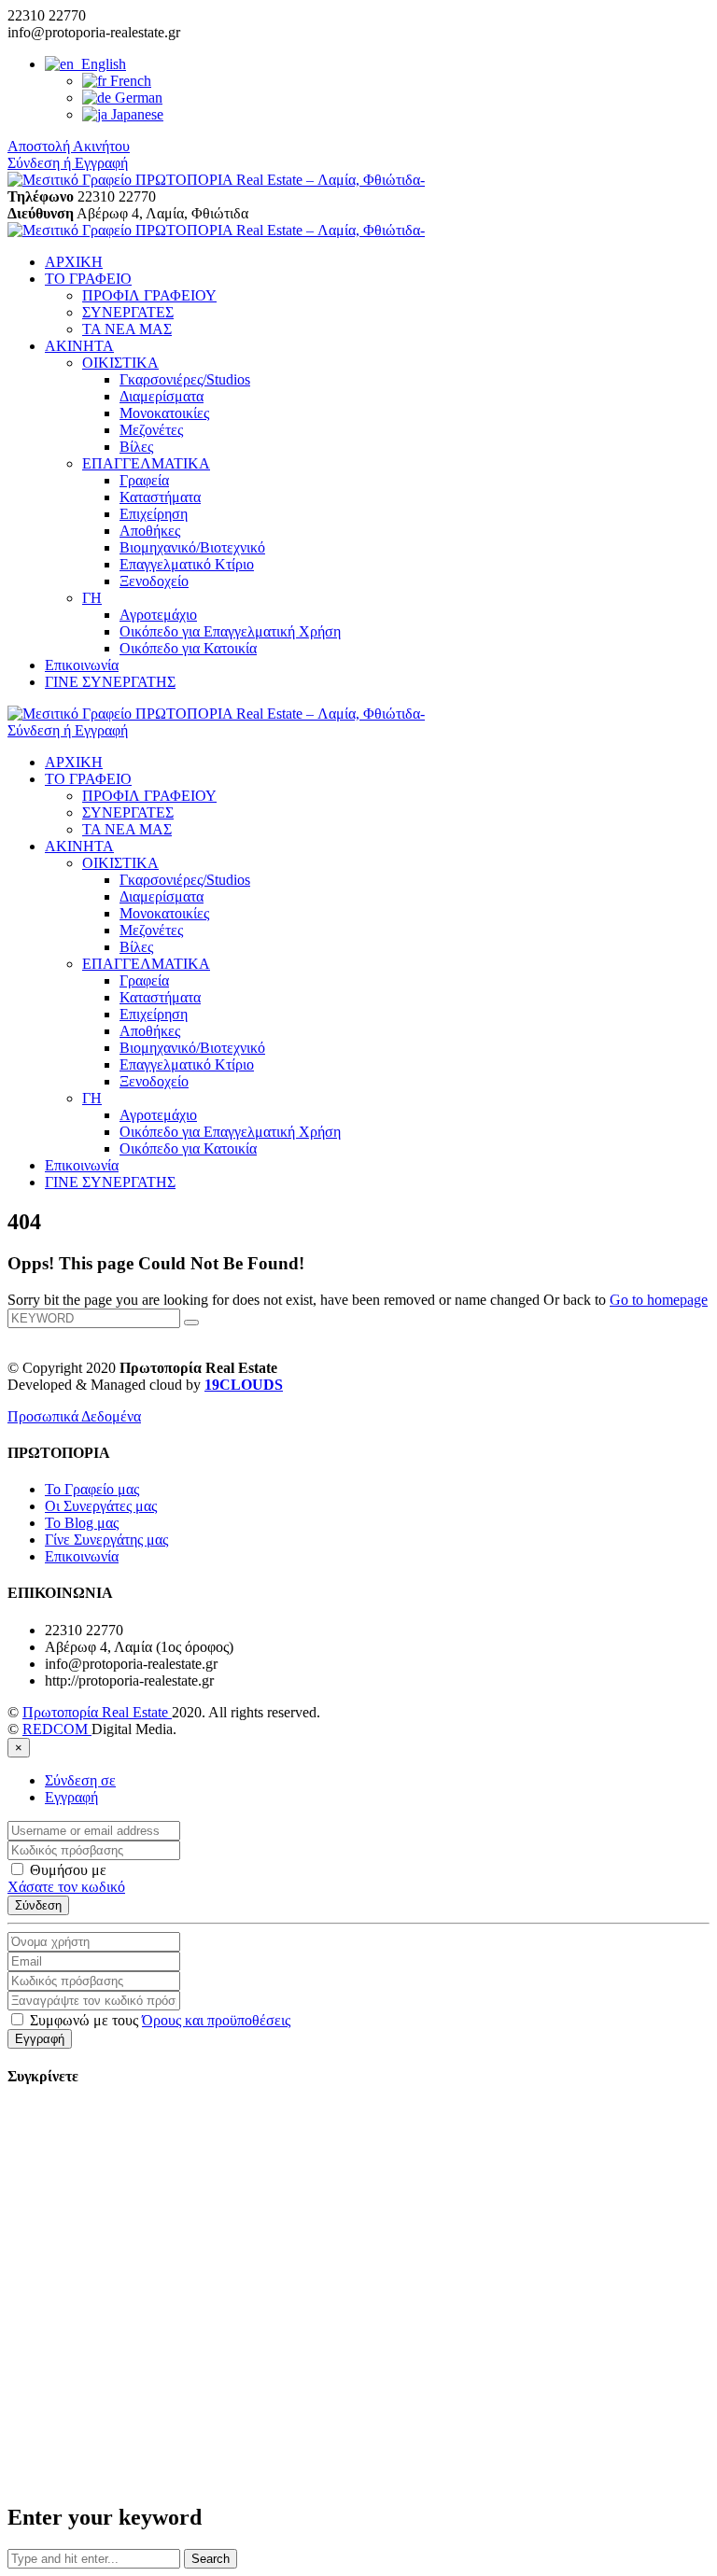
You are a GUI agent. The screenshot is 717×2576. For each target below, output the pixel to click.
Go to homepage (659, 1300)
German (137, 98)
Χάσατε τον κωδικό (66, 1887)
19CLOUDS (244, 1385)
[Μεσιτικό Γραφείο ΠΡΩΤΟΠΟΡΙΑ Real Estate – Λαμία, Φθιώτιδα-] (216, 180)
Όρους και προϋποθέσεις (216, 2020)
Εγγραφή (71, 1797)
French (129, 81)
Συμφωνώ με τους (158, 2020)
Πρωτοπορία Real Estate (97, 1712)
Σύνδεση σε (80, 1780)
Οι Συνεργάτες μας (101, 1506)
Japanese (135, 114)
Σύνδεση (38, 1905)
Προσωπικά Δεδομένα (74, 1416)
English (100, 64)
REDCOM (57, 1729)
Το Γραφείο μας (92, 1489)
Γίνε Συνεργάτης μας (106, 1540)
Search (211, 2559)
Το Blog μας (82, 1523)
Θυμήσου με (66, 1870)
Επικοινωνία (82, 1556)
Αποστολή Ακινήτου (69, 146)
